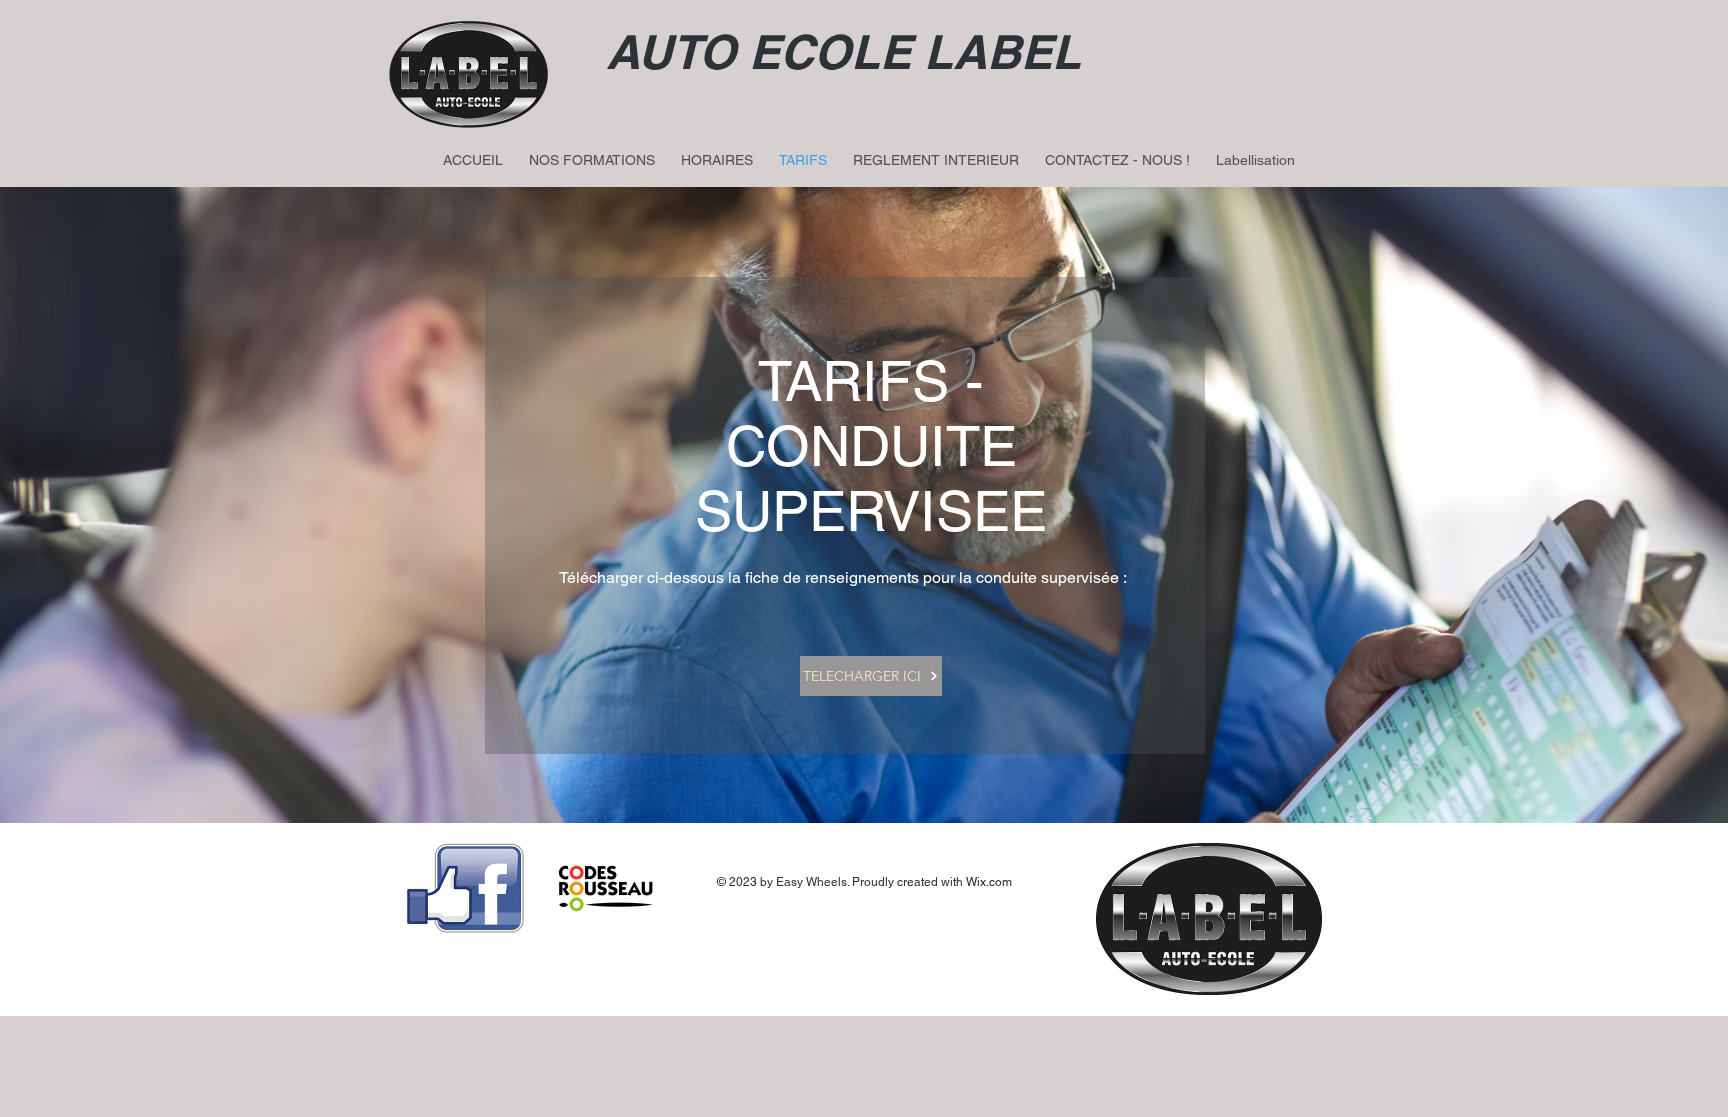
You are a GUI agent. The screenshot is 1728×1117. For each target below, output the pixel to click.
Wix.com (989, 882)
